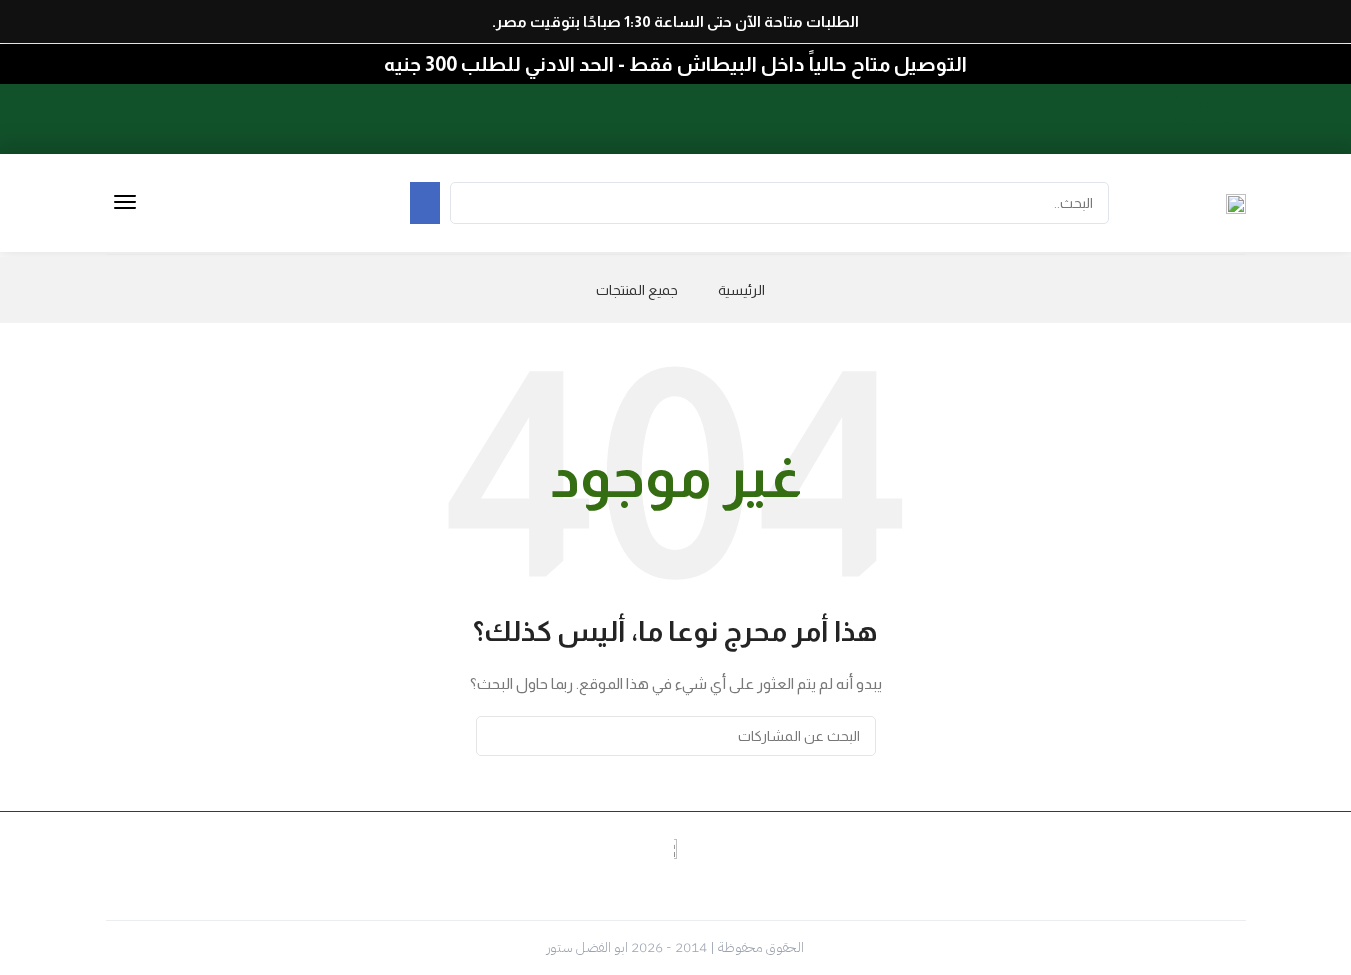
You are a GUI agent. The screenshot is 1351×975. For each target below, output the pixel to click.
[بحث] (499, 736)
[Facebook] (1221, 109)
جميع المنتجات (637, 290)
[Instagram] (1186, 109)
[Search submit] (425, 203)
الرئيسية (741, 290)
